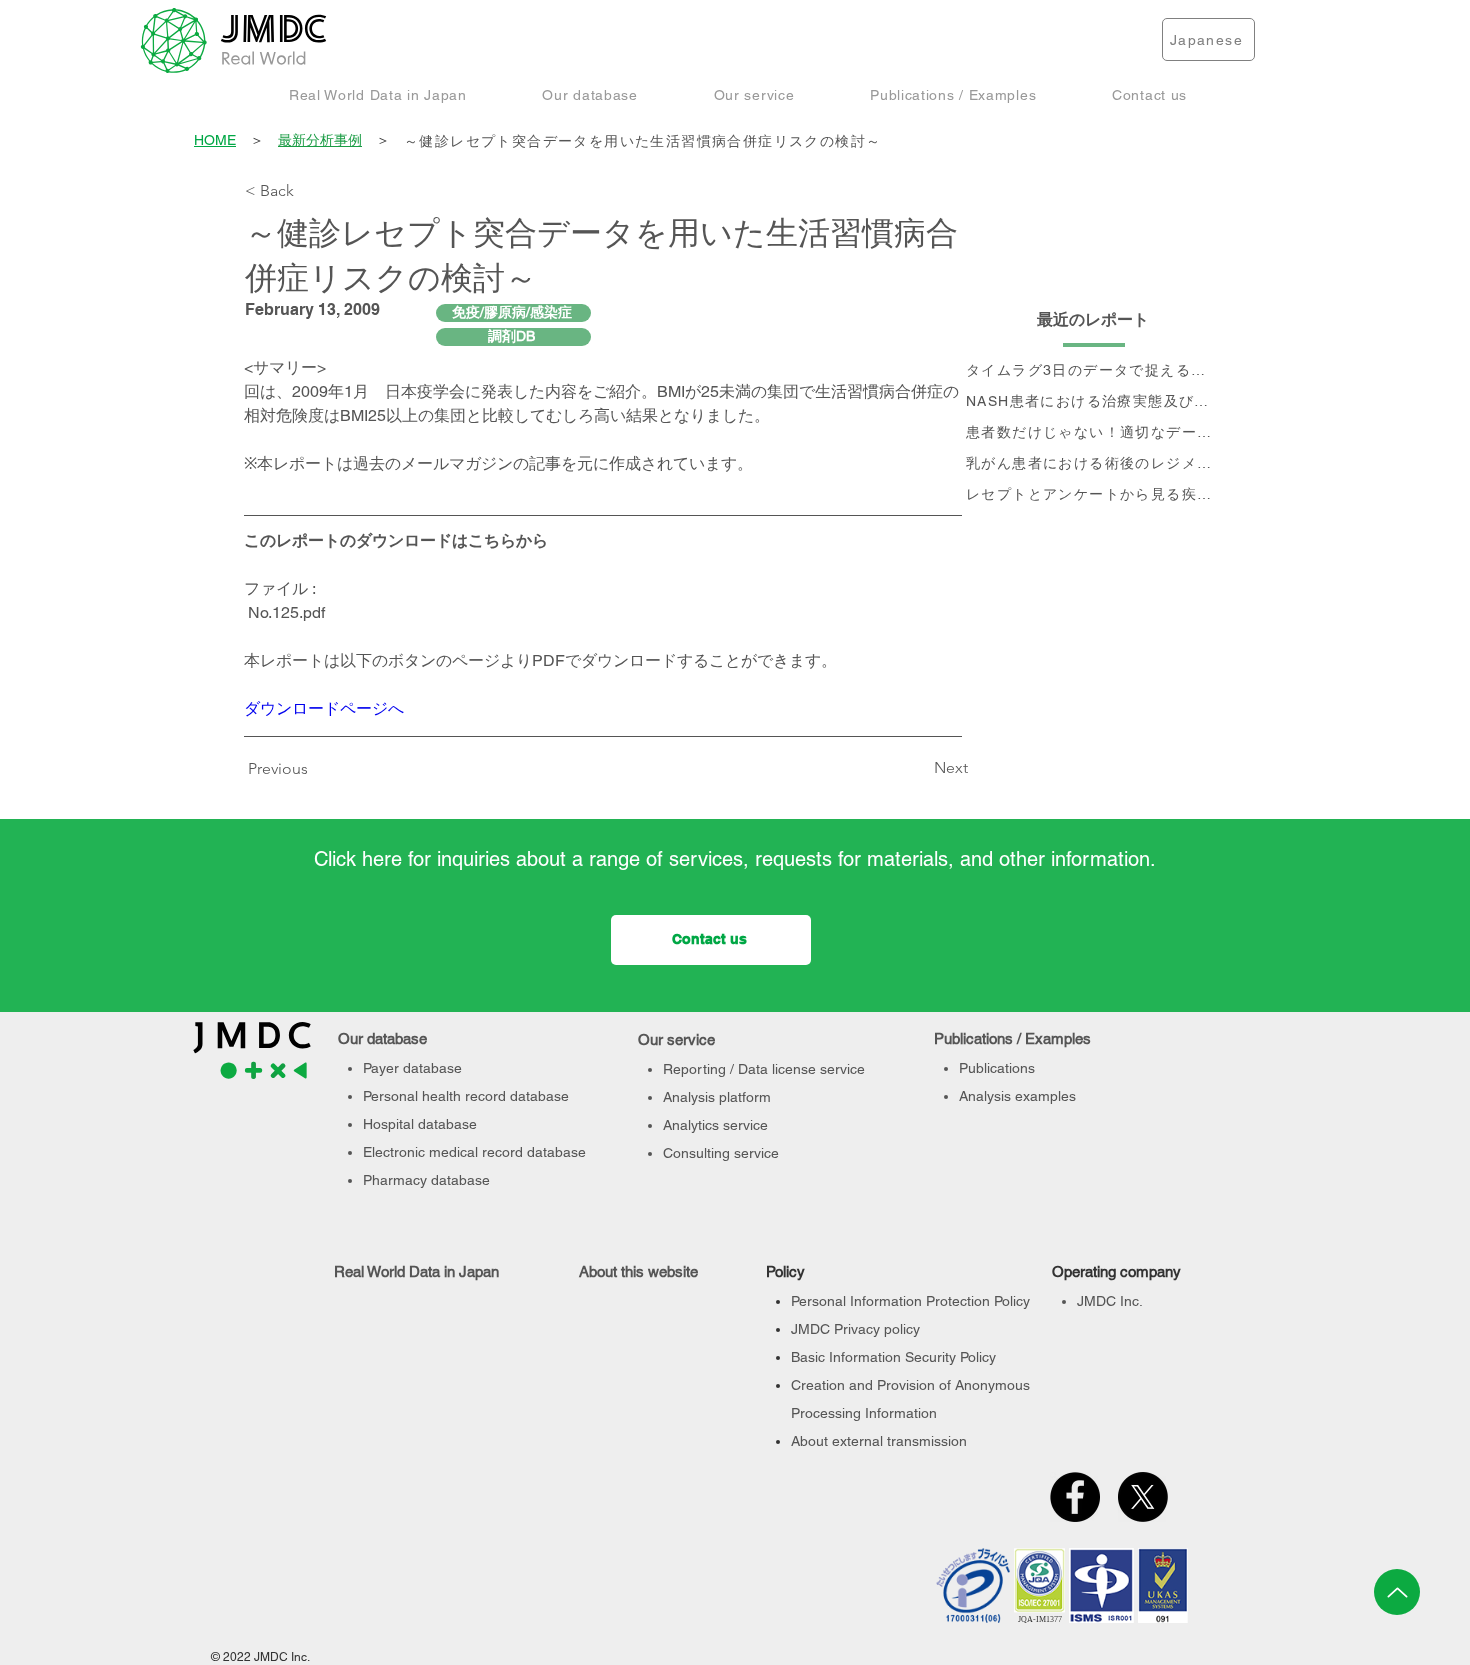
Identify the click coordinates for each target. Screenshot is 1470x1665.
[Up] (1397, 1592)
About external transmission (879, 1441)
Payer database (412, 1068)
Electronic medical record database (474, 1152)
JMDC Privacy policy (855, 1329)
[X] (1143, 1497)
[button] (378, 94)
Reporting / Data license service (764, 1069)
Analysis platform (717, 1097)
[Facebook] (1075, 1497)
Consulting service (721, 1153)
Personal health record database (466, 1096)
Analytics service (715, 1125)
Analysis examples (1017, 1096)
